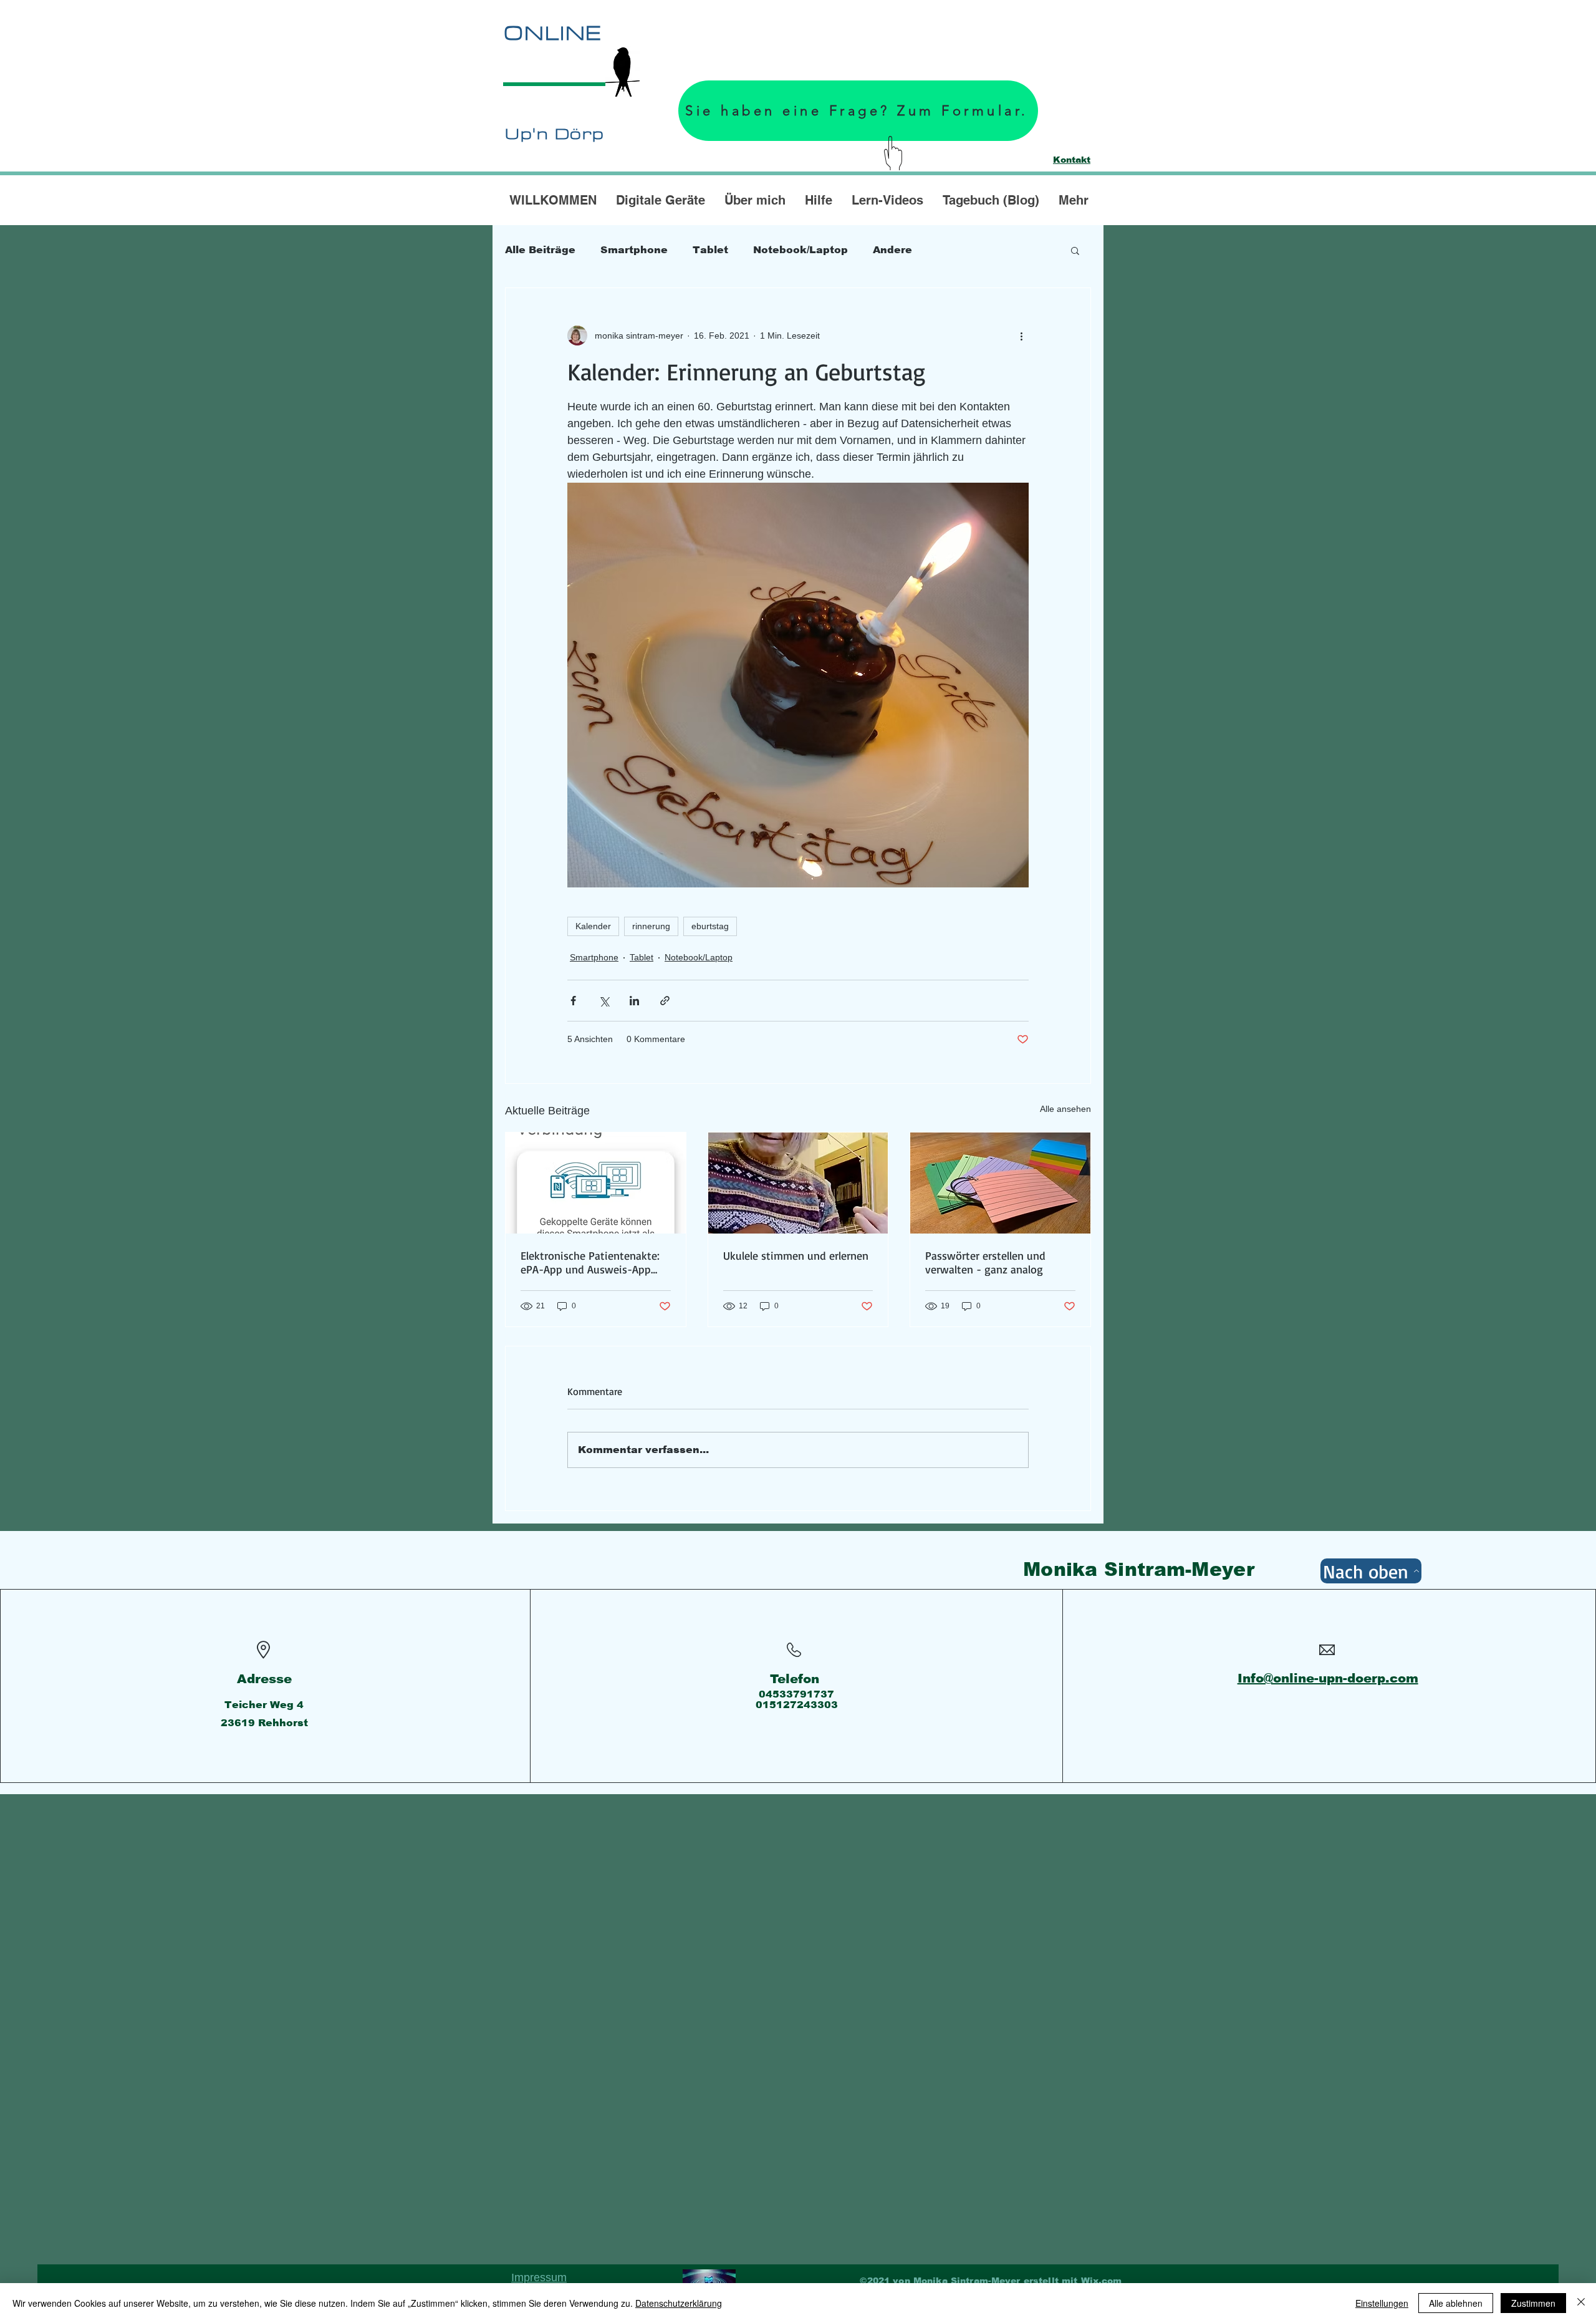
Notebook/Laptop (800, 250)
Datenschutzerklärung (679, 2303)
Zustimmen (1533, 2303)
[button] (1075, 250)
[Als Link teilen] (665, 1001)
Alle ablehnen (1456, 2303)
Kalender (593, 926)
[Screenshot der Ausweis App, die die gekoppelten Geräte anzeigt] (596, 1183)
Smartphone (634, 250)
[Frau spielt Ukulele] (798, 1183)
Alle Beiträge (540, 250)
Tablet (710, 250)
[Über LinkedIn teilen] (634, 1001)
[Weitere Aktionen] (1021, 336)
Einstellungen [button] (1382, 2303)
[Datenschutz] (709, 2281)
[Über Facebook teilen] (573, 1001)
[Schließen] (1581, 2303)
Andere (892, 250)
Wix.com (1102, 2281)
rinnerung (651, 926)
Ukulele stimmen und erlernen (796, 1255)
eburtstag (710, 926)
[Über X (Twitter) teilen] (604, 1001)
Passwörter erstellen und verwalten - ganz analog (985, 1262)
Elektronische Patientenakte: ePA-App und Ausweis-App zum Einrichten (590, 1262)
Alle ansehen (1065, 1109)
